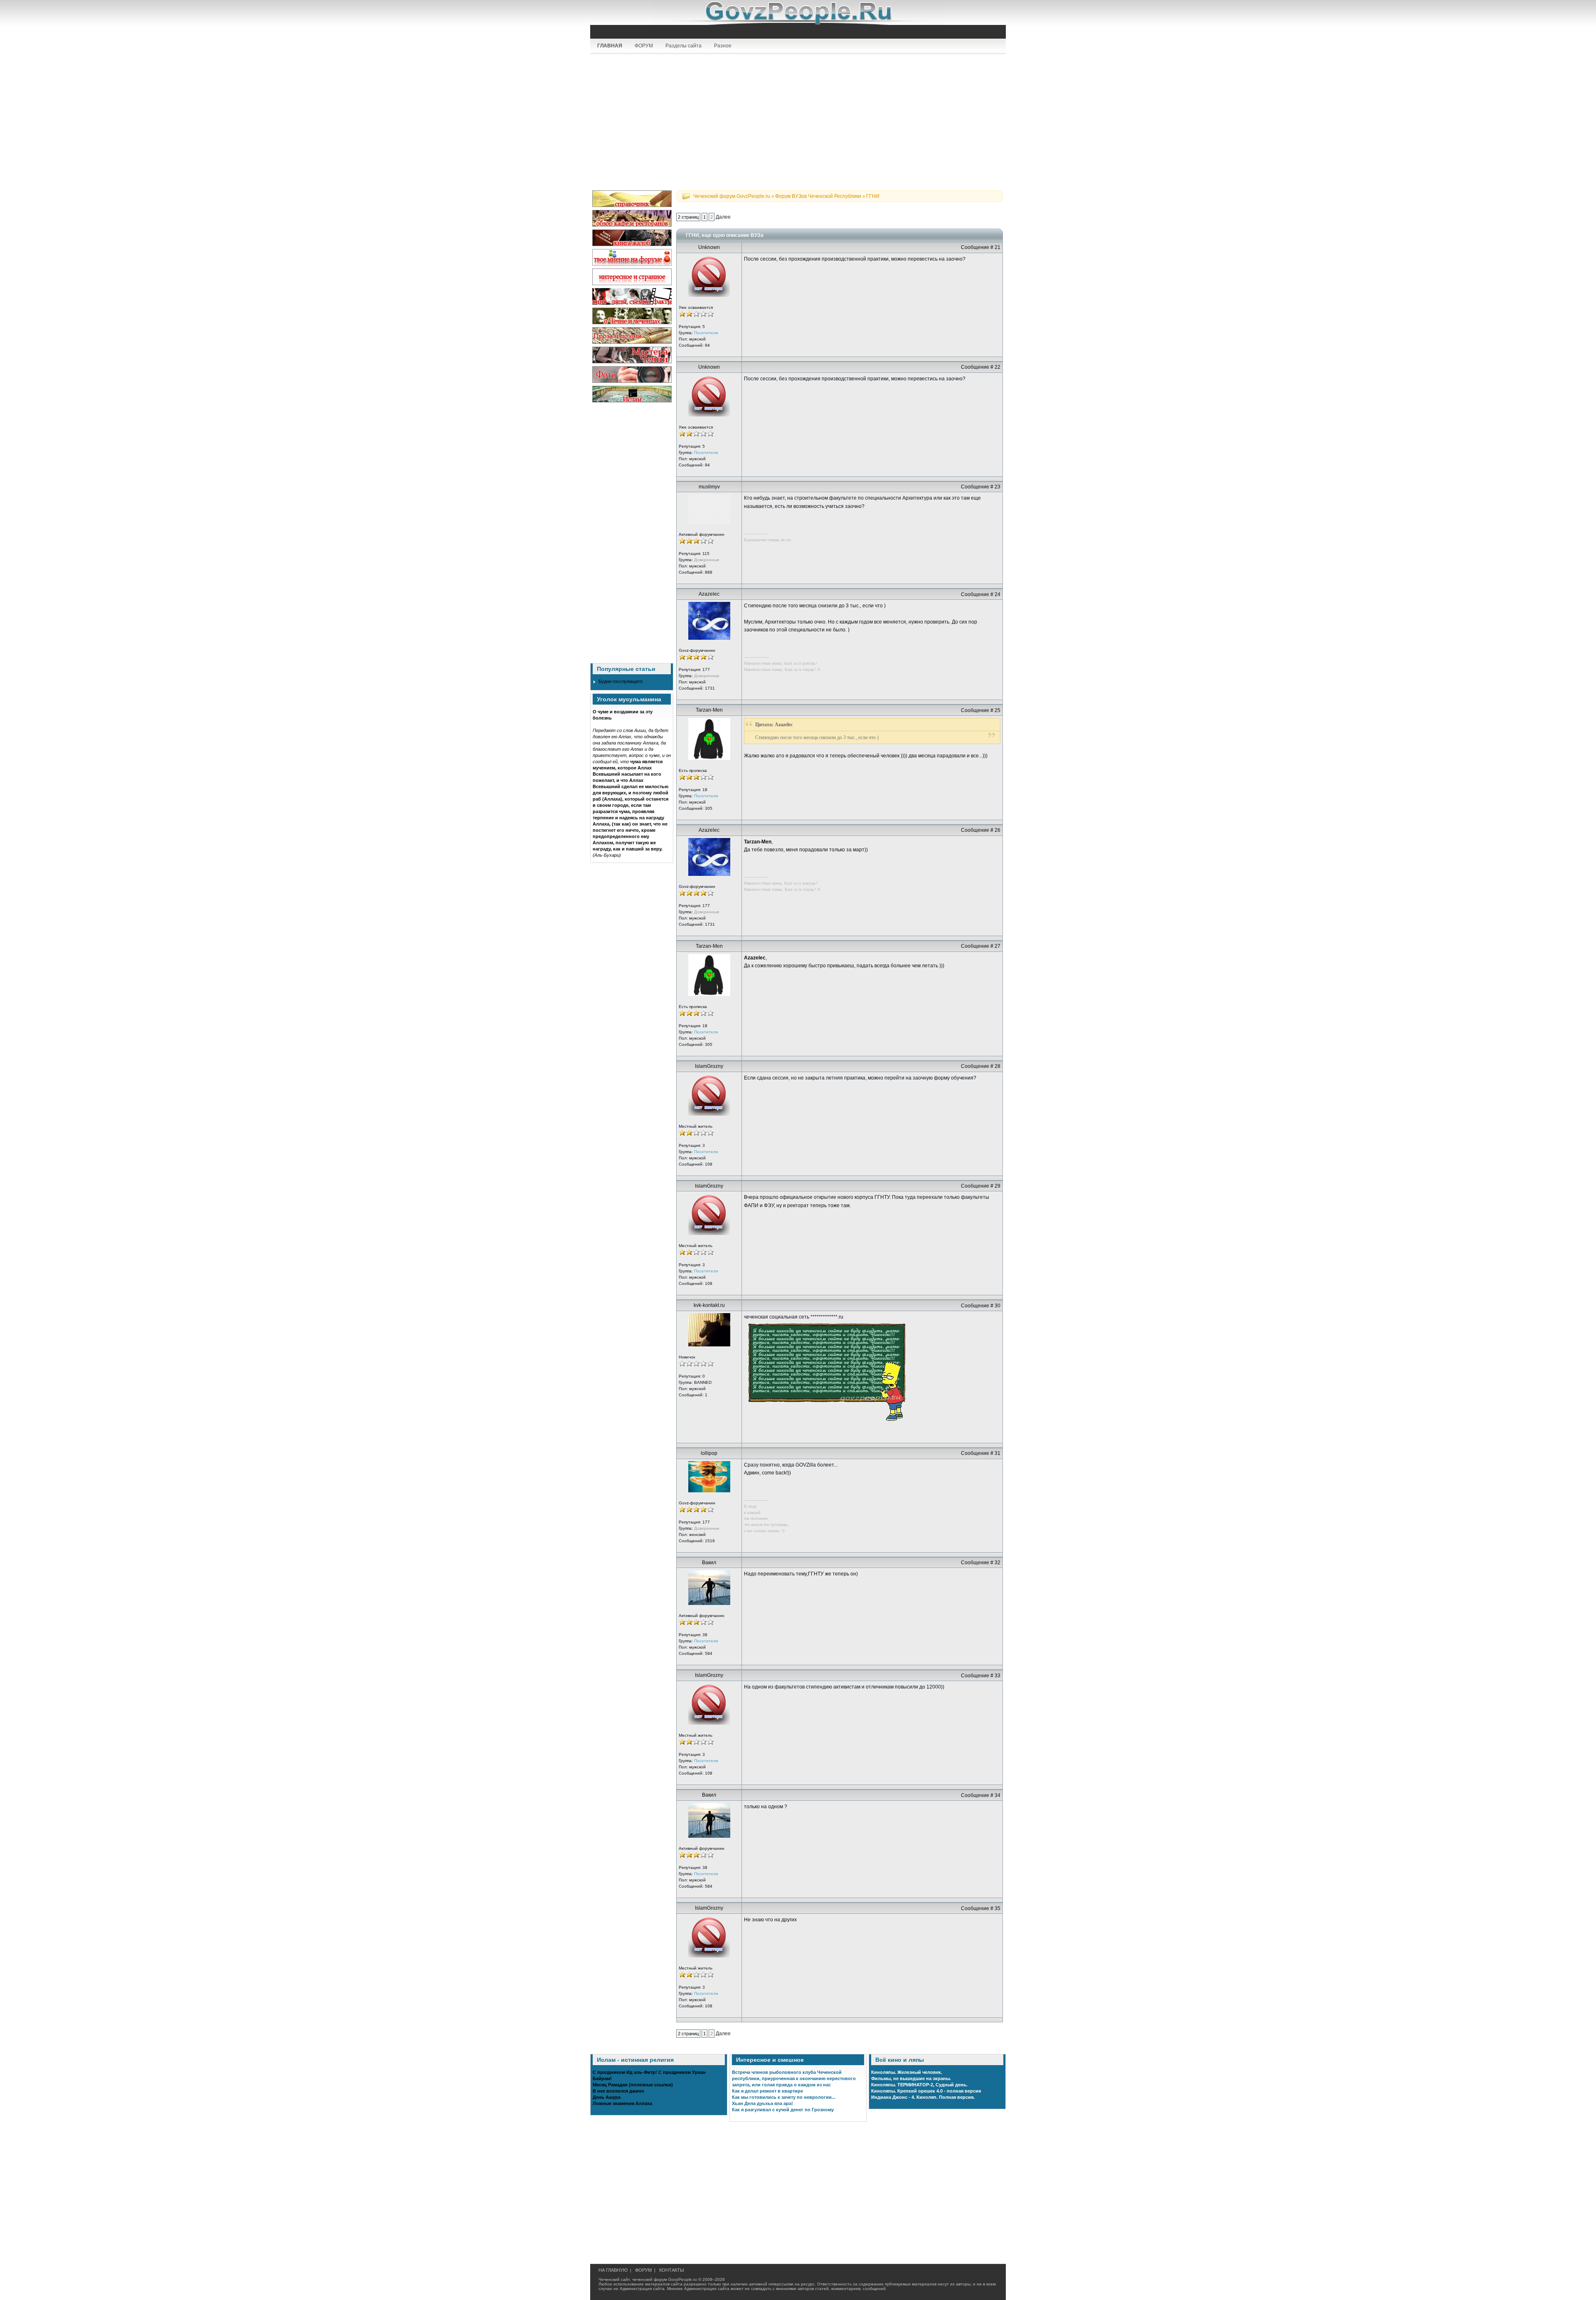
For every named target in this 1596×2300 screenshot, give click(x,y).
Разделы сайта (683, 46)
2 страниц (688, 217)
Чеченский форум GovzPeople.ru (732, 196)
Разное (723, 46)
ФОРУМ (644, 46)
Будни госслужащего (621, 681)
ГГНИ (873, 196)
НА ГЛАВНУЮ (613, 2270)
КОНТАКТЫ (672, 2270)
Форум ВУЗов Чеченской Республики (818, 196)
